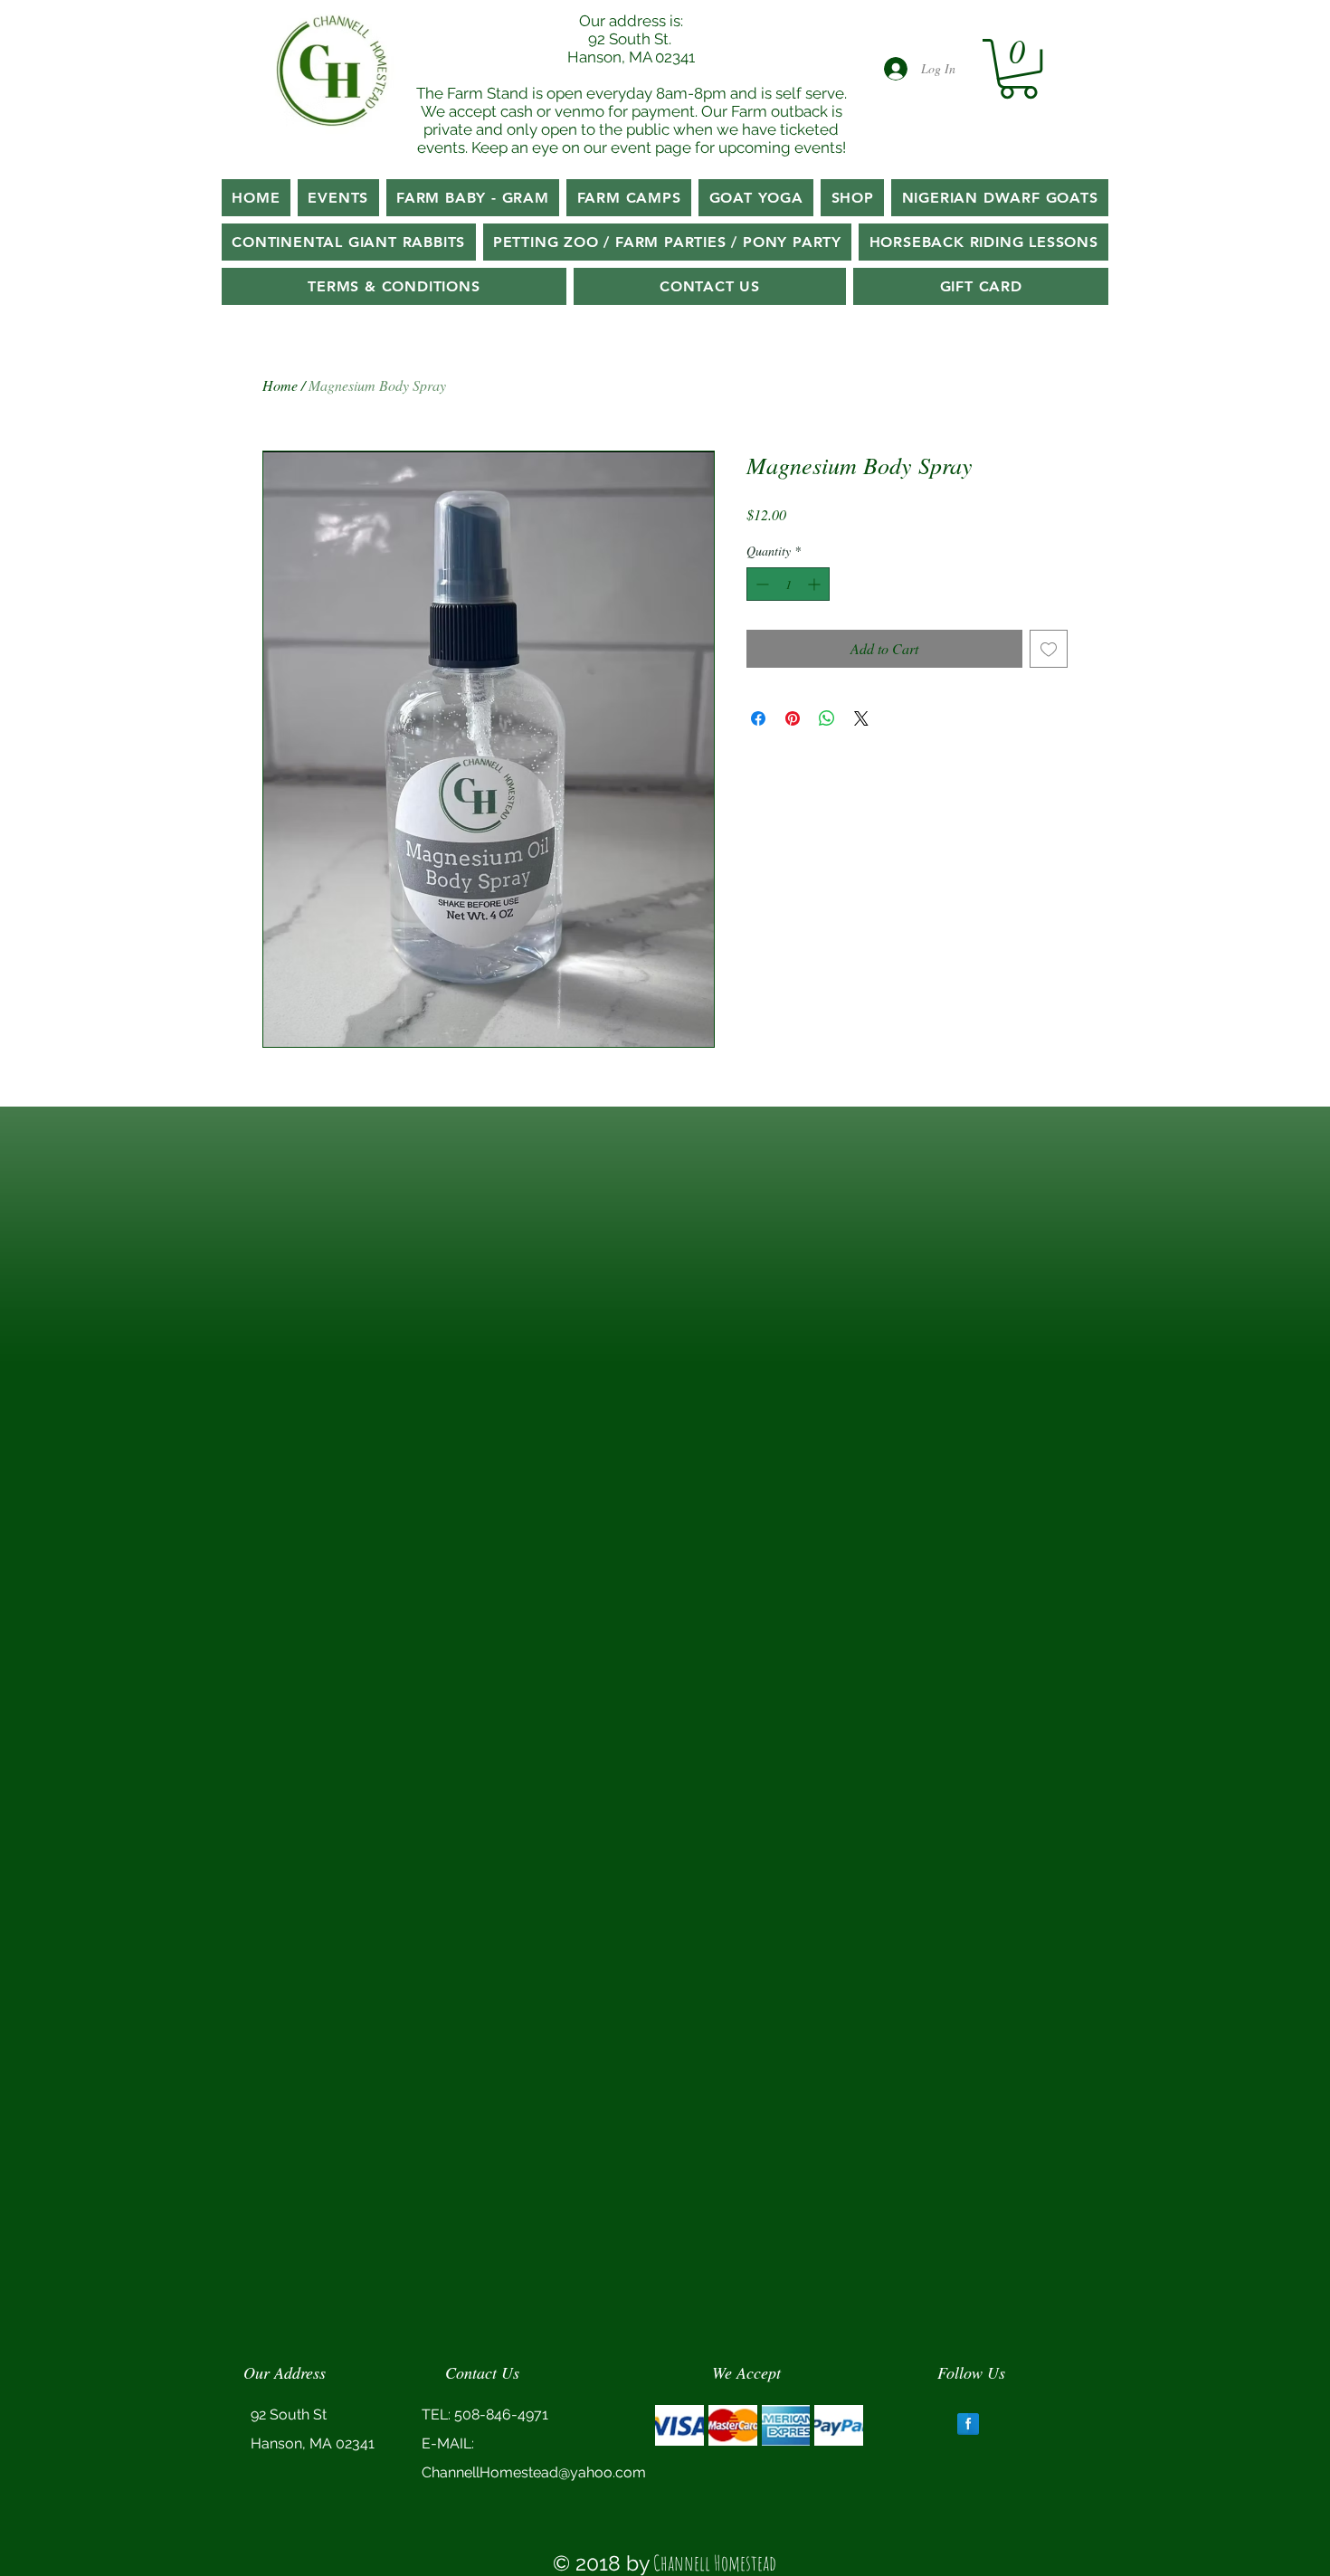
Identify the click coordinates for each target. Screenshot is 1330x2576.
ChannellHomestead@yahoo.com (534, 2472)
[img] (679, 2425)
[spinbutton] (788, 584)
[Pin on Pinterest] (793, 718)
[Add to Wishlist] (1049, 649)
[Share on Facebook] (758, 718)
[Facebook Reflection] (968, 2424)
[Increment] (816, 584)
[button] (1018, 69)
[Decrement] (760, 584)
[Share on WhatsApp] (827, 718)
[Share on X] (861, 718)
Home (280, 385)
